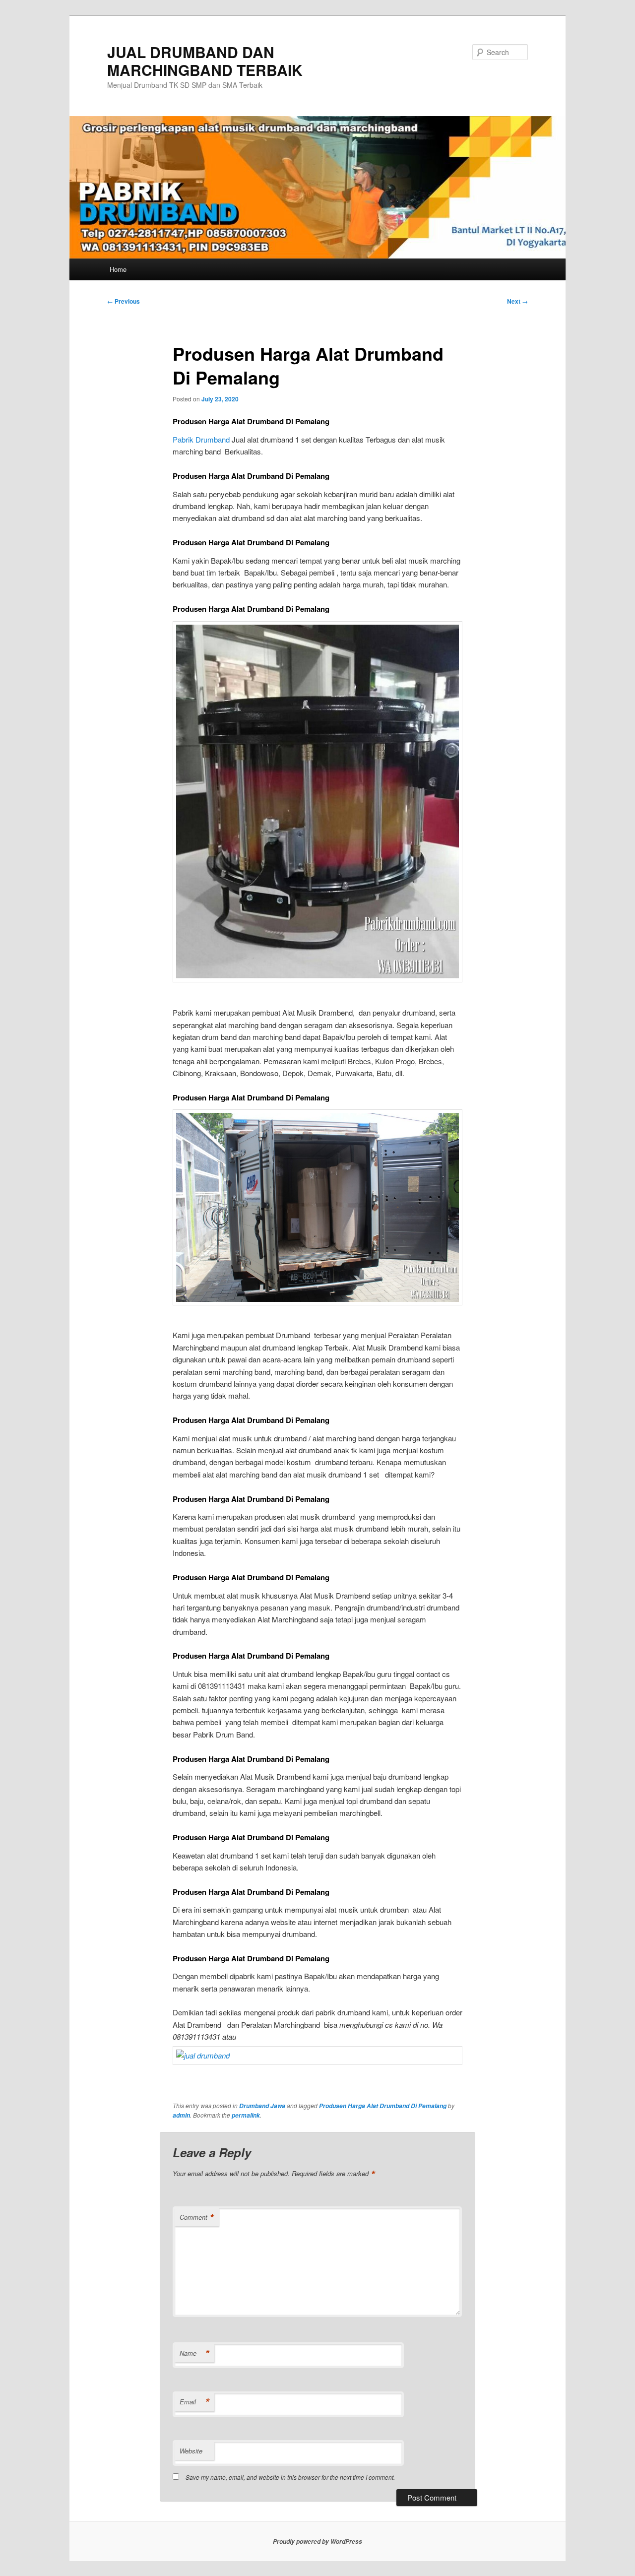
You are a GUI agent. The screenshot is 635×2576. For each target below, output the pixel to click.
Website (191, 2451)
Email (194, 2402)
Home (118, 269)
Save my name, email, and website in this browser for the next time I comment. (290, 2477)
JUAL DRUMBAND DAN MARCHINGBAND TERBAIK (205, 61)
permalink (246, 2115)
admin (181, 2115)
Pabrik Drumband (201, 439)
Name (194, 2353)
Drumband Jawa (262, 2106)
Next (517, 301)
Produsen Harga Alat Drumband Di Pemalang (383, 2106)
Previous (124, 301)
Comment (197, 2217)
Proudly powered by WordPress (317, 2542)
